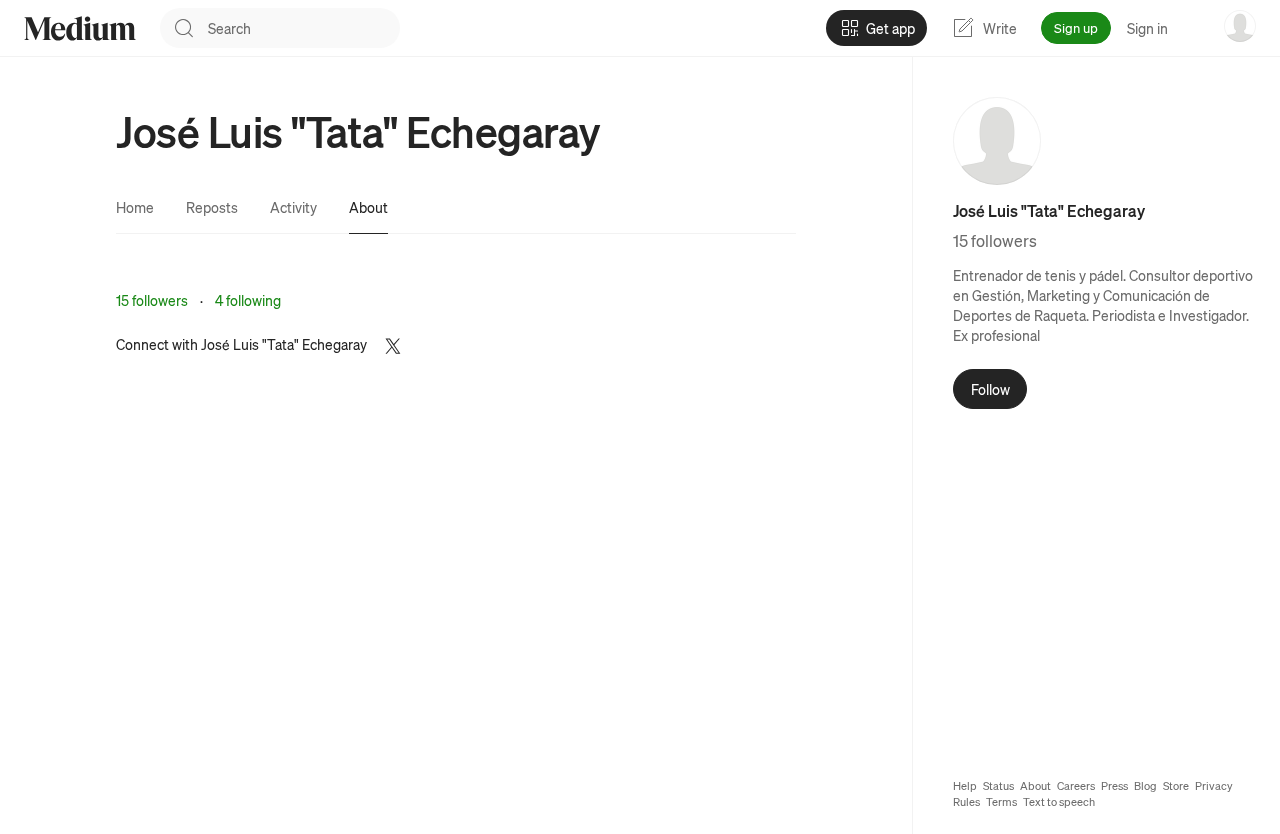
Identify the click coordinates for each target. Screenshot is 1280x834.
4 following (248, 300)
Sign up (1076, 27)
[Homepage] (80, 28)
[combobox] (304, 28)
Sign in (1147, 28)
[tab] (135, 207)
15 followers (152, 300)
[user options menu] (1240, 26)
